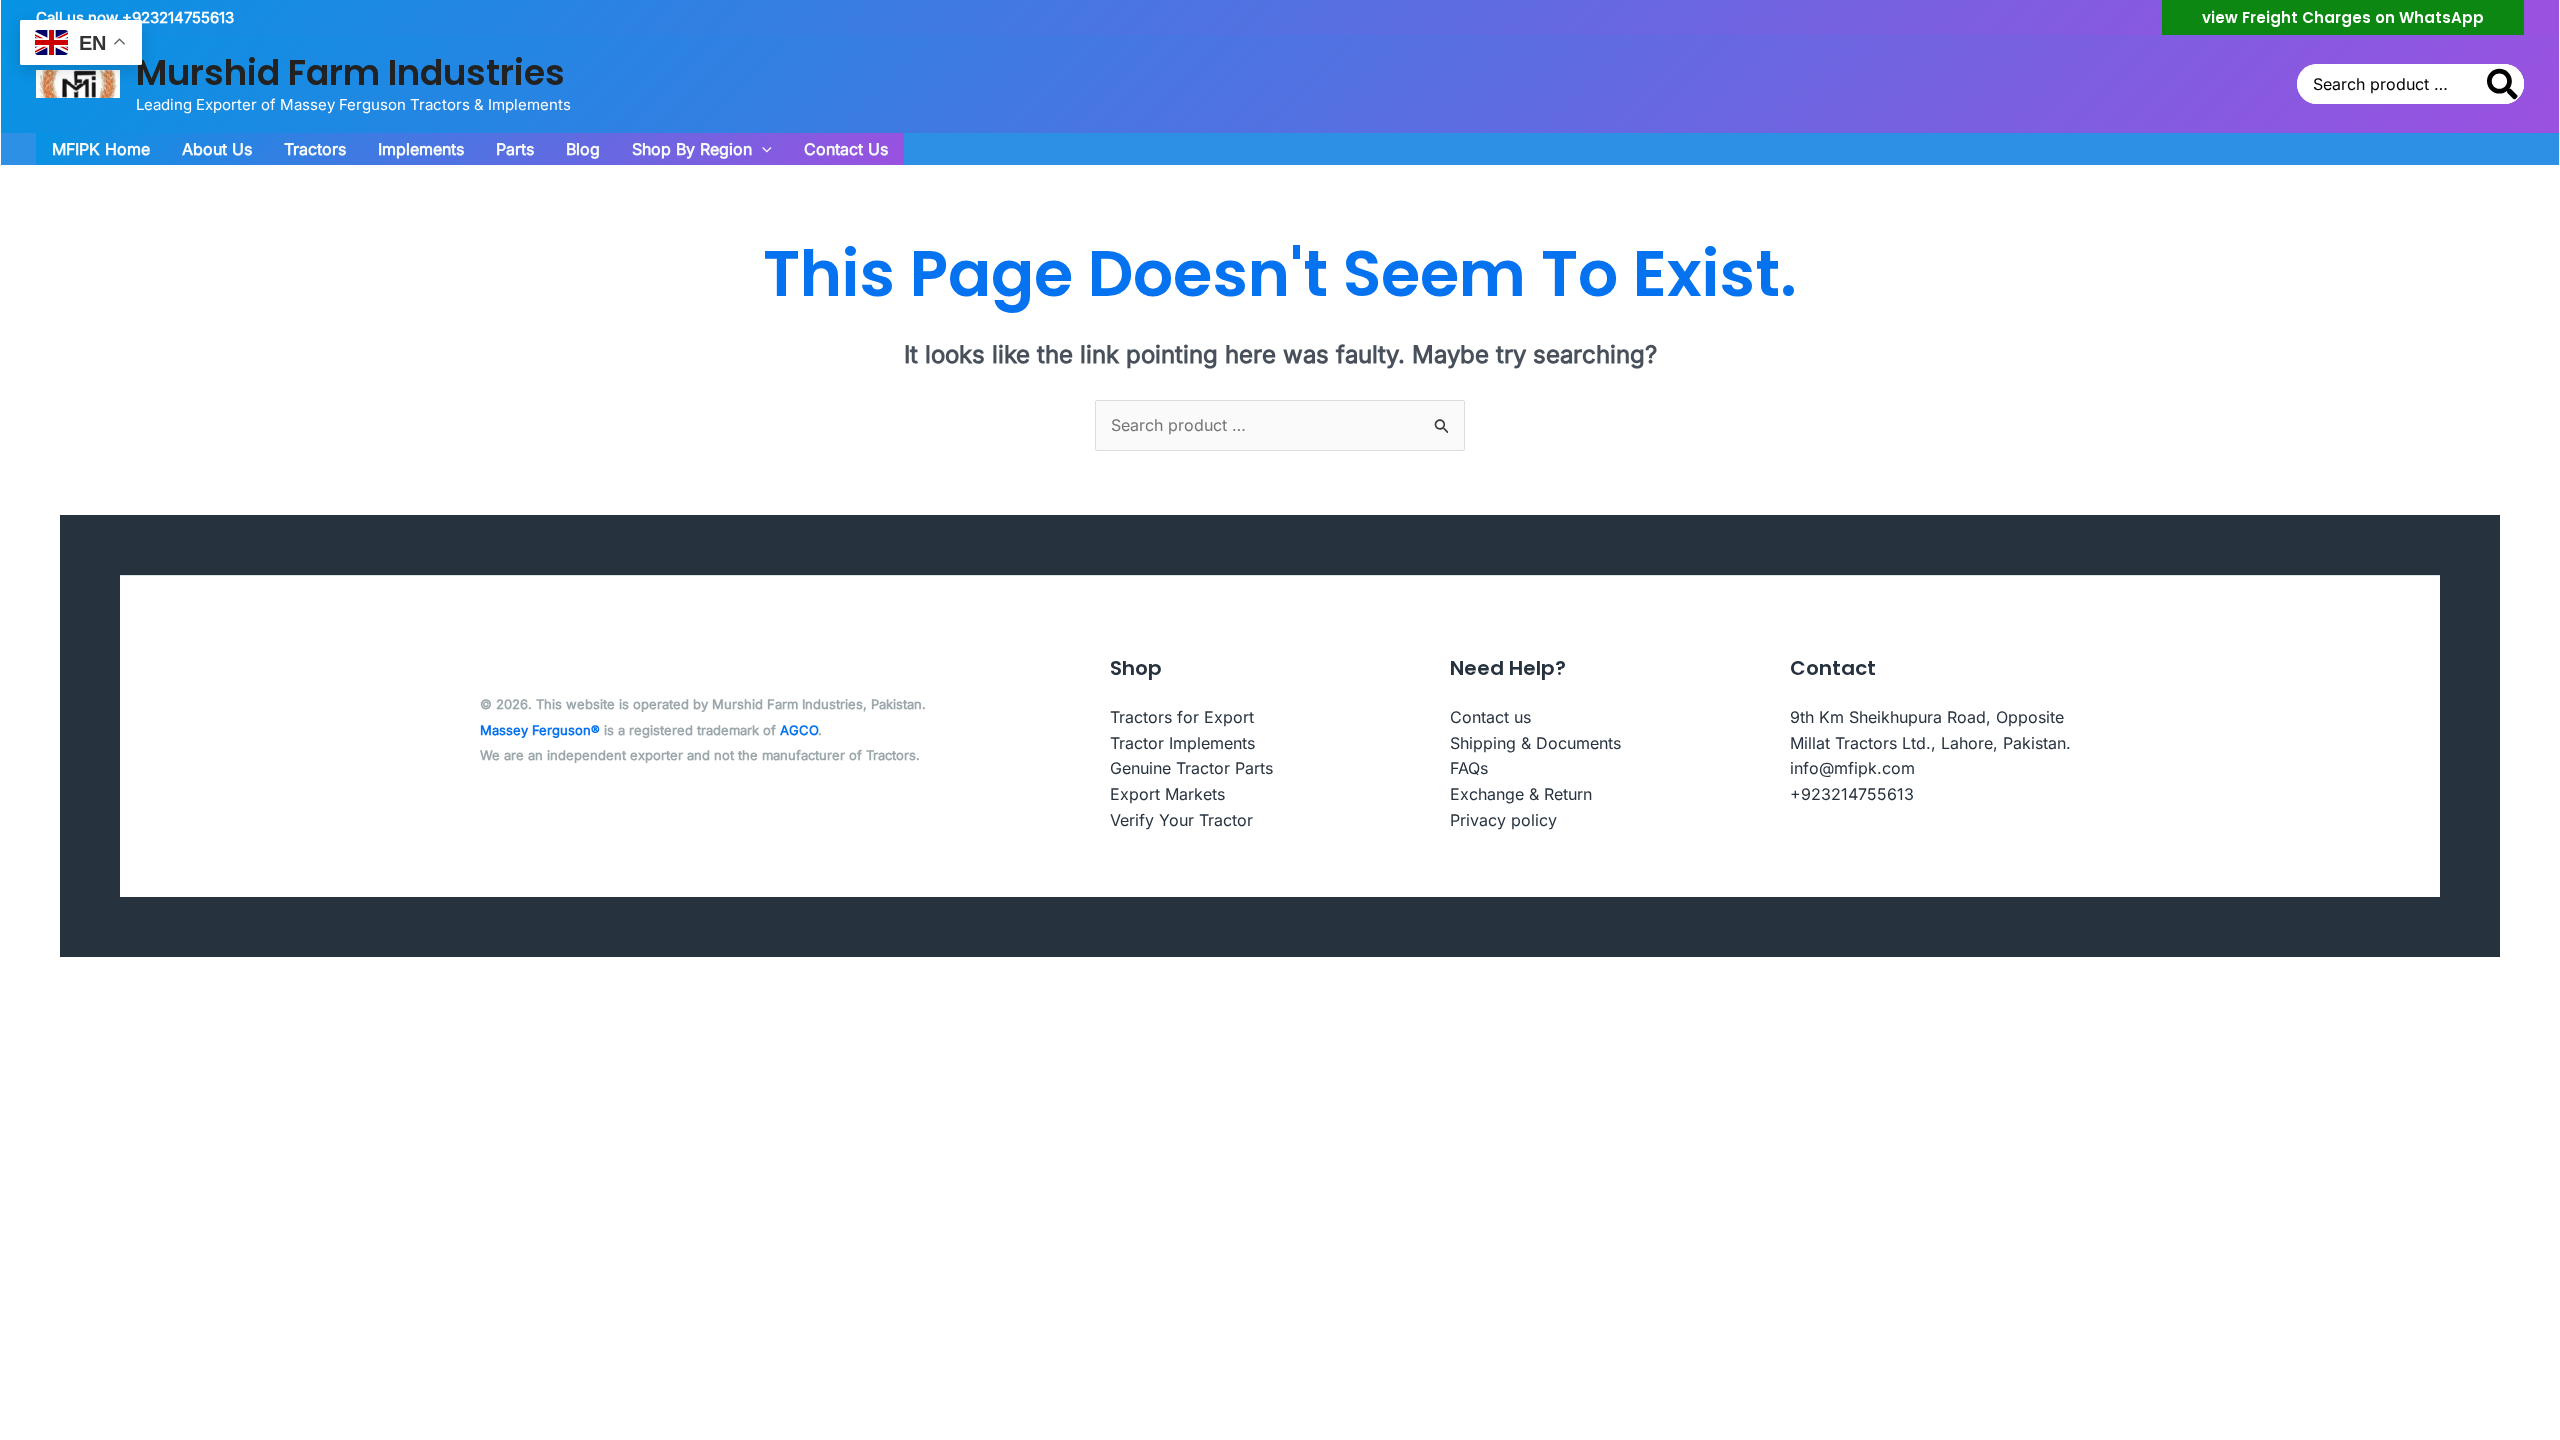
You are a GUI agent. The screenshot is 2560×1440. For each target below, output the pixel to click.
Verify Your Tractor (1181, 820)
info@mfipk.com (1852, 768)
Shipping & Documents (1535, 743)
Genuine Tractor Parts (1191, 768)
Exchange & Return (1521, 794)
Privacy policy (1503, 820)
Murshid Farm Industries (350, 72)
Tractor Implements (1182, 743)
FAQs (1469, 768)
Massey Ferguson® (540, 730)
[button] (2343, 17)
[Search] (2503, 84)
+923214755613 (1852, 794)
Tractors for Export (1182, 717)
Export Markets (1167, 794)
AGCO (799, 730)
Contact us (1490, 717)
